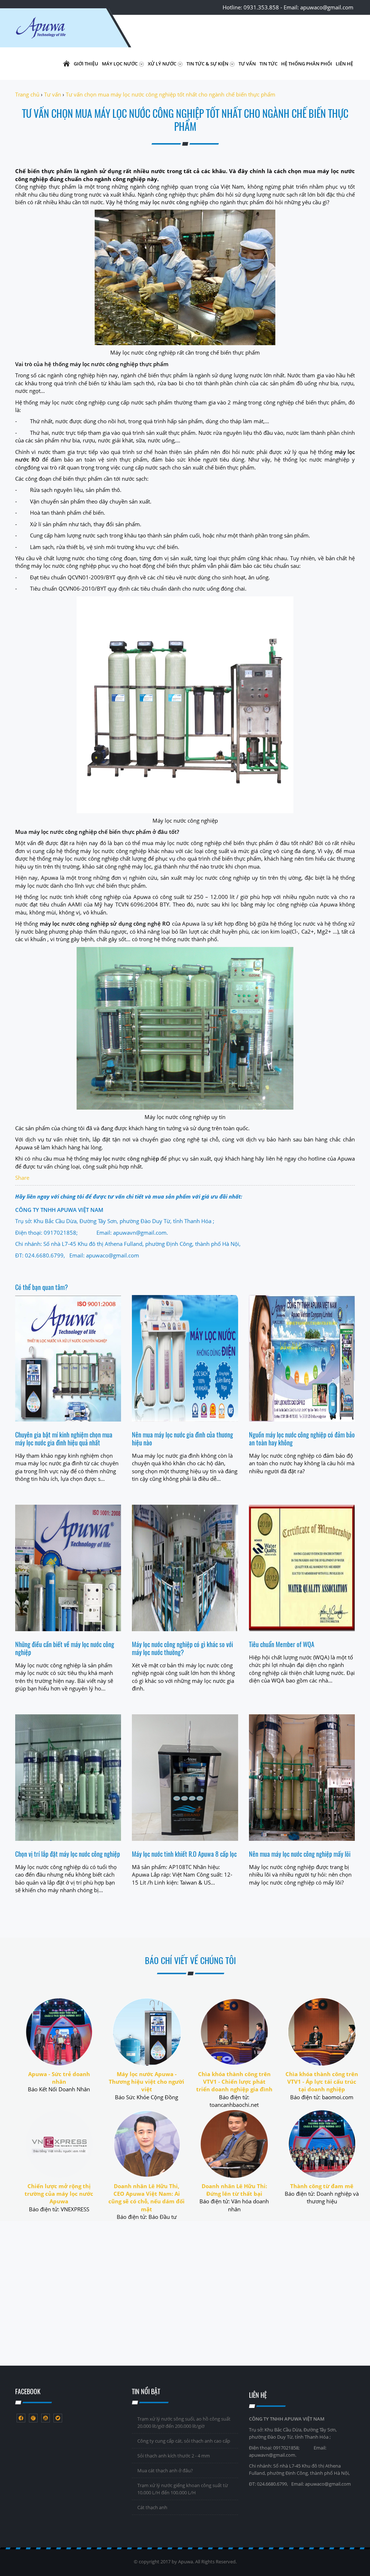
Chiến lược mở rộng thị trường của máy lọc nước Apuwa (59, 2194)
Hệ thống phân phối (307, 64)
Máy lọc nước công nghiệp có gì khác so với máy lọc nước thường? (182, 1648)
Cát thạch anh (152, 2507)
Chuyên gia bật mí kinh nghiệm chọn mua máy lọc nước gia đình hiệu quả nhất (64, 1439)
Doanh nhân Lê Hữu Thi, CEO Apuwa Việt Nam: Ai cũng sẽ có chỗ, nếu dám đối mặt (147, 2198)
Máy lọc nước (120, 64)
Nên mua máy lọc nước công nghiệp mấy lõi (300, 1854)
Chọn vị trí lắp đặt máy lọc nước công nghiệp (68, 1854)
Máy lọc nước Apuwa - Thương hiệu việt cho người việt (147, 2082)
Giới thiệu (86, 64)
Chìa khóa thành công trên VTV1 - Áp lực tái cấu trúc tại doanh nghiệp (322, 2082)
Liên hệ (344, 64)
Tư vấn (247, 64)
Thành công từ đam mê (322, 2186)
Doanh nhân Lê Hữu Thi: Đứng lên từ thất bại (234, 2190)
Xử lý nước (163, 64)
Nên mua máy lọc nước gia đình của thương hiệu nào (182, 1439)
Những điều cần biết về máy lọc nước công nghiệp (65, 1648)
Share (22, 1178)
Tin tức (268, 64)
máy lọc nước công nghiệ (123, 1158)
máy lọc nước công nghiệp (174, 202)
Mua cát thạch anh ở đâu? (165, 2470)
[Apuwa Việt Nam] (59, 31)
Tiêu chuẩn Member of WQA (282, 1644)
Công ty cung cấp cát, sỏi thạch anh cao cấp (184, 2441)
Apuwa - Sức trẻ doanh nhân (59, 2078)
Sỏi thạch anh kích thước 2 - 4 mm (174, 2456)
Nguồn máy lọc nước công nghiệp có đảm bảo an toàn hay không (302, 1439)
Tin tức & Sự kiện (208, 64)
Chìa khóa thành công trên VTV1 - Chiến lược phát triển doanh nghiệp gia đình (234, 2082)
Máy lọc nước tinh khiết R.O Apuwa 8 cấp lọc (184, 1854)
